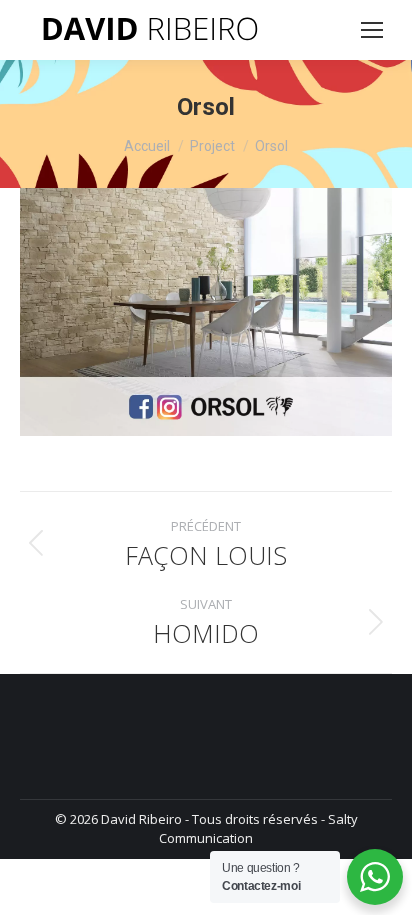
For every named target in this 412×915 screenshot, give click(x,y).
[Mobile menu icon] (372, 30)
